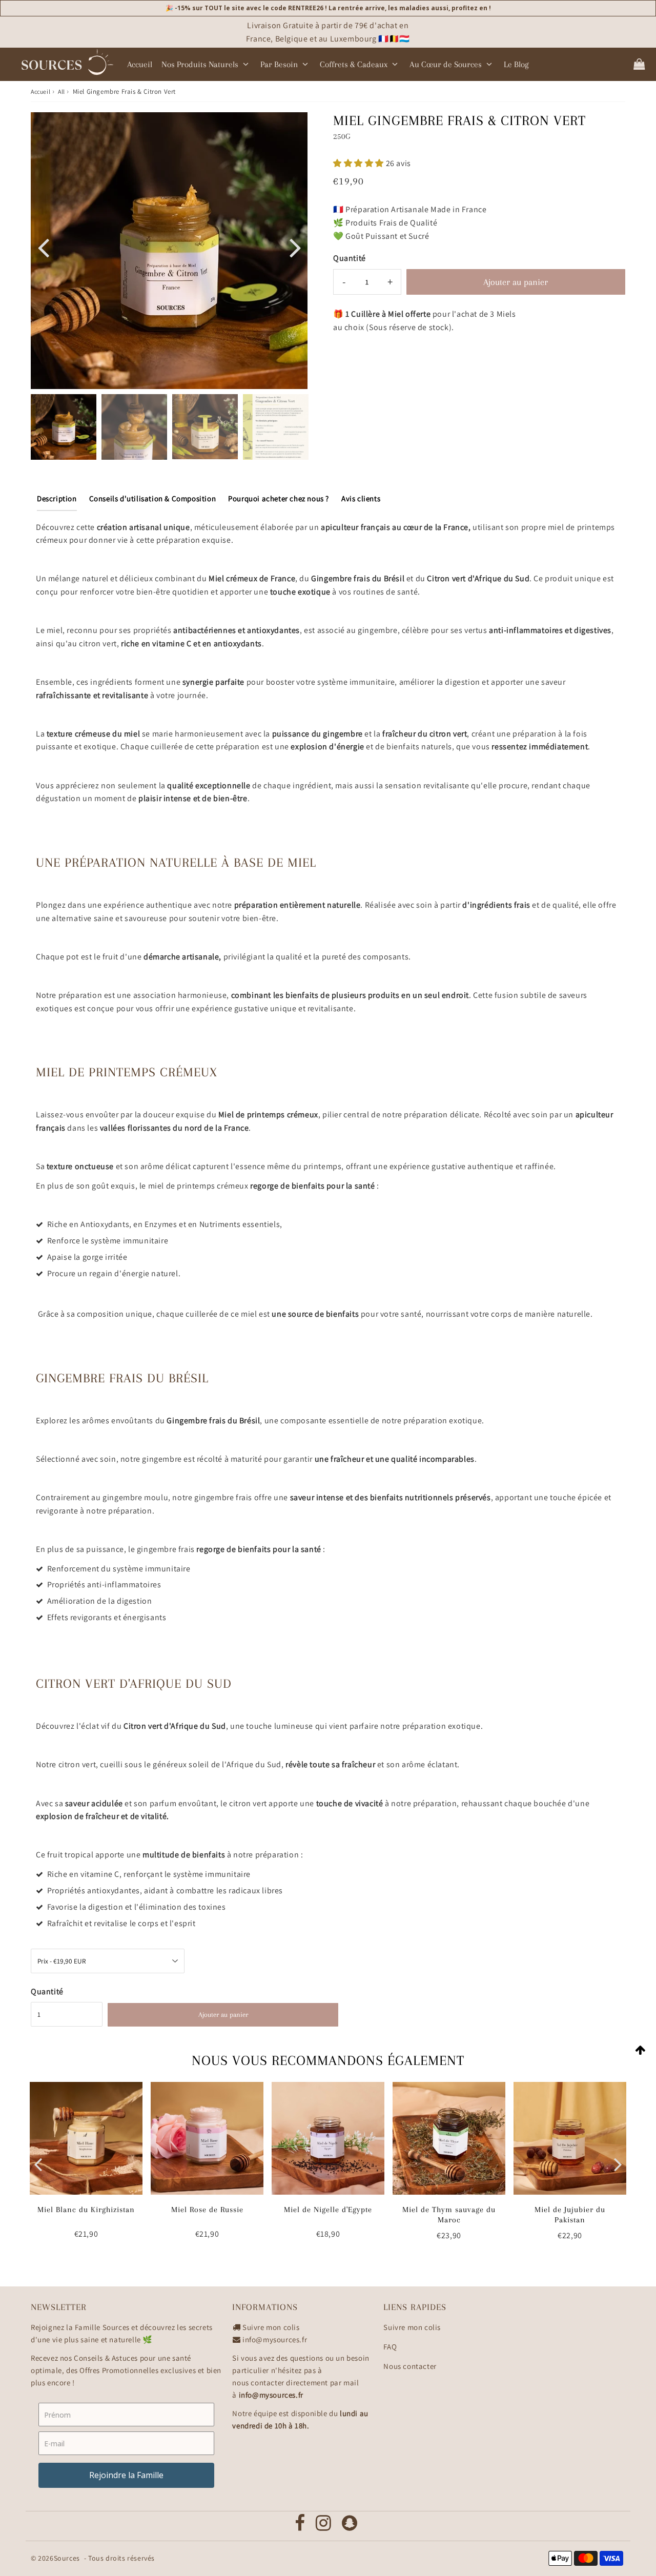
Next (295, 247)
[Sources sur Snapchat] (350, 2526)
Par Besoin (279, 64)
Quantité (350, 258)
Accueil (140, 64)
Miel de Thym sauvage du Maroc (449, 2214)
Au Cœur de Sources (446, 64)
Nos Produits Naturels (200, 64)
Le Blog (516, 64)
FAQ (390, 2347)
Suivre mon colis (271, 2327)
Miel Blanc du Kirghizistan (86, 2210)
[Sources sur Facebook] (300, 2526)
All (61, 91)
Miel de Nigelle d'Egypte (328, 2210)
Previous (43, 247)
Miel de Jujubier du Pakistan (570, 2214)
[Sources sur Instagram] (324, 2526)
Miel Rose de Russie (207, 2210)
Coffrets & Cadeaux (354, 64)
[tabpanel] (64, 427)
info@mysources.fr (275, 2339)
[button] (360, 163)
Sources (67, 2558)
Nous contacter (410, 2366)
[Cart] (639, 64)
